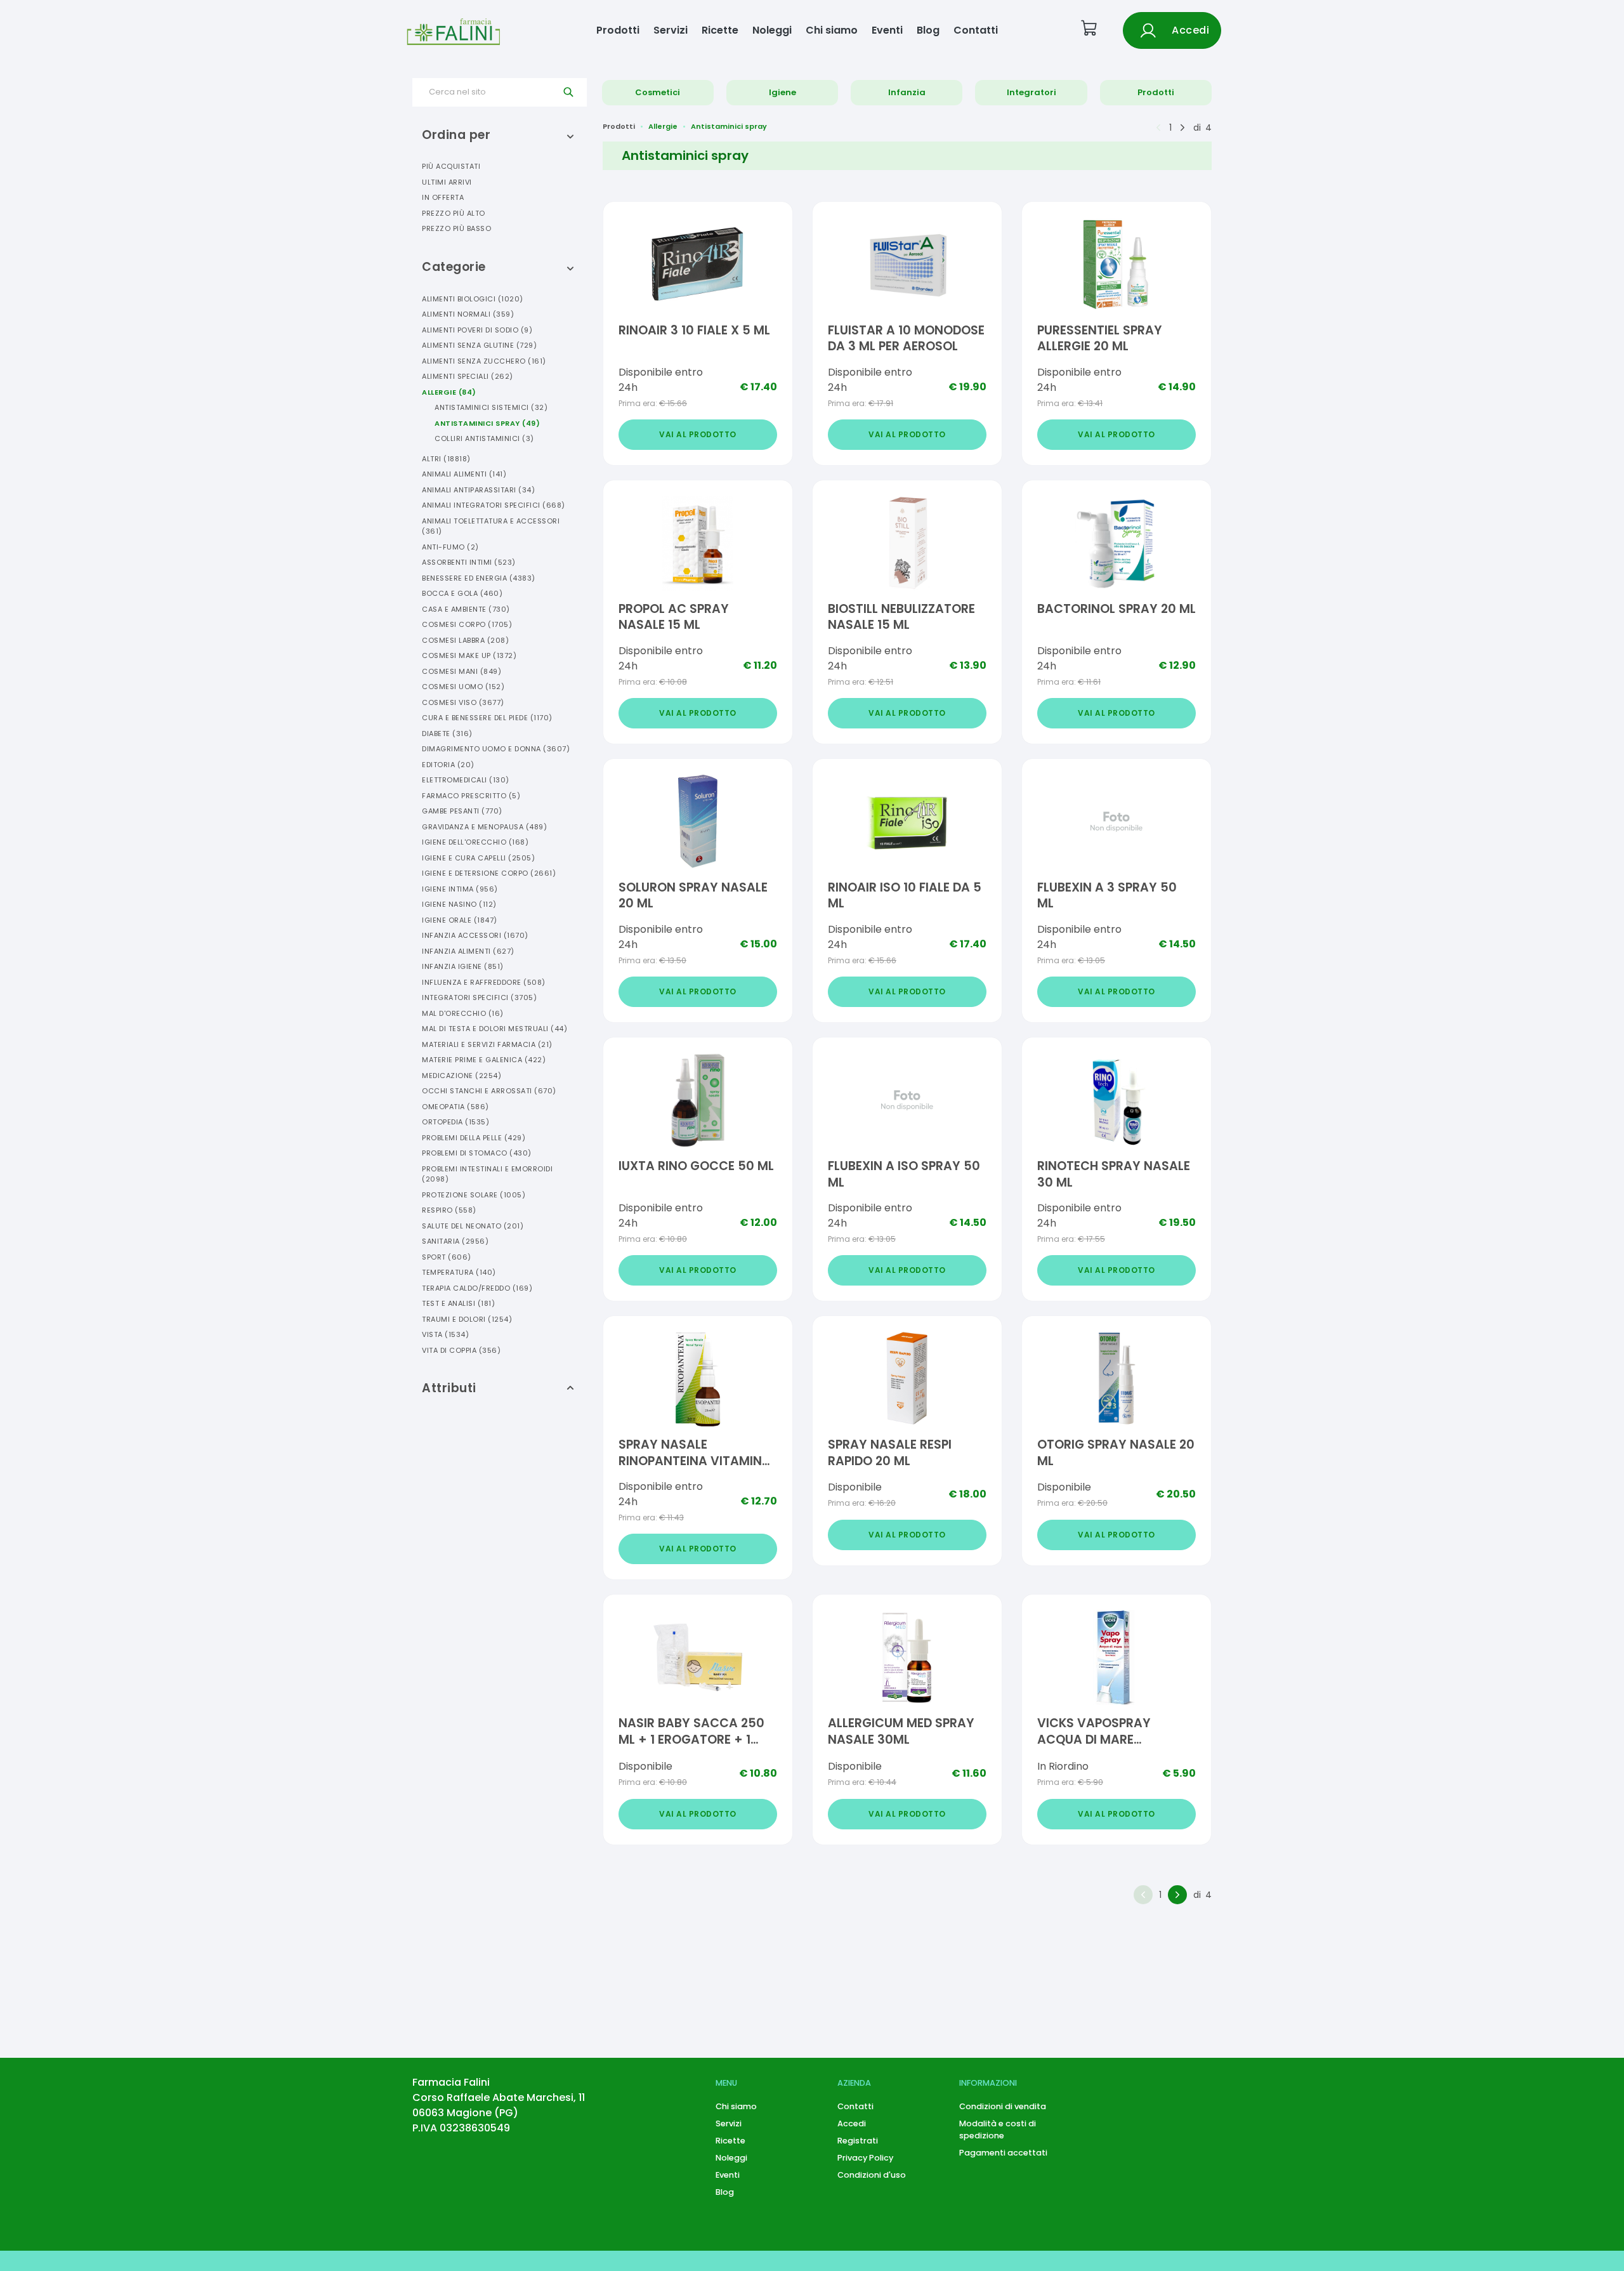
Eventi (887, 30)
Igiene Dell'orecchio (475, 842)
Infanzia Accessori (475, 935)
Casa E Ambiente (466, 609)
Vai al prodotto (698, 434)
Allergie (449, 392)
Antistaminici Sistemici (491, 407)
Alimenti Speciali (468, 376)
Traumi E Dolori (467, 1319)
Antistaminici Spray (487, 423)
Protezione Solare (474, 1195)
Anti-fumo (450, 547)
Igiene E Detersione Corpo (489, 873)
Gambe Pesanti (462, 811)
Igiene (783, 92)
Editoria (448, 765)
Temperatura (459, 1272)
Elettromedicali (466, 780)
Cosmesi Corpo (467, 624)
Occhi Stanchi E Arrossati (489, 1091)
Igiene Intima (460, 889)
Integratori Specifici (479, 997)
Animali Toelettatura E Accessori (491, 526)
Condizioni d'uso (872, 2175)
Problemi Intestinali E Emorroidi (487, 1174)
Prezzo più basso (456, 228)
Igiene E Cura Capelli (478, 858)
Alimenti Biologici (473, 299)
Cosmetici (658, 92)
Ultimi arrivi (447, 182)
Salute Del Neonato (473, 1226)
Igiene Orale (460, 920)
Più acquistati (451, 166)
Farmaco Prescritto (471, 796)
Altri (446, 459)
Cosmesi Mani (462, 671)
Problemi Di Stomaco (477, 1153)
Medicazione (462, 1076)
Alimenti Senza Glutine (479, 345)
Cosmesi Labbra (465, 640)
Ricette (720, 30)
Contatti (976, 30)
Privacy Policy (865, 2158)
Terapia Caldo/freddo (477, 1288)
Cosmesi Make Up (469, 655)
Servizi (671, 30)
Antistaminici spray (729, 126)
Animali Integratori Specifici (494, 505)
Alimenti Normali (468, 314)
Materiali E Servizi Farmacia (487, 1044)
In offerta (443, 197)
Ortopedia (455, 1122)
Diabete (447, 734)
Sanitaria (455, 1241)
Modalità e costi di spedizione (998, 2129)
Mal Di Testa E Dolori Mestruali (494, 1029)
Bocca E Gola (462, 593)
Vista (445, 1334)
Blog (928, 30)
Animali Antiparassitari (478, 490)
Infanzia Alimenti (468, 951)
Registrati (858, 2141)
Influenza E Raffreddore (484, 982)
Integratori (1031, 92)
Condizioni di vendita (1003, 2106)
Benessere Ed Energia (479, 578)
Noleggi (772, 30)
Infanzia (907, 92)
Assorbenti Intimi (469, 562)
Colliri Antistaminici (484, 438)
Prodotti (618, 30)
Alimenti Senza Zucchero (484, 361)
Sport (447, 1257)
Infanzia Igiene (463, 966)
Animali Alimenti (464, 474)
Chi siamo (832, 30)
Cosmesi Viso (463, 702)
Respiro (449, 1210)
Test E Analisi (458, 1303)
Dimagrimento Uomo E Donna (496, 749)
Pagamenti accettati (1003, 2153)
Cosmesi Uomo (463, 687)
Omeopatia (455, 1107)
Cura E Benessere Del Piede (487, 718)
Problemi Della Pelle (474, 1138)
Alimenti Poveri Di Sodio (477, 330)
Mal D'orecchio (463, 1013)
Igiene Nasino (459, 904)
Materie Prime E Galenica (484, 1060)
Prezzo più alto (454, 213)
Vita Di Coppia (461, 1350)
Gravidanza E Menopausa (484, 827)
